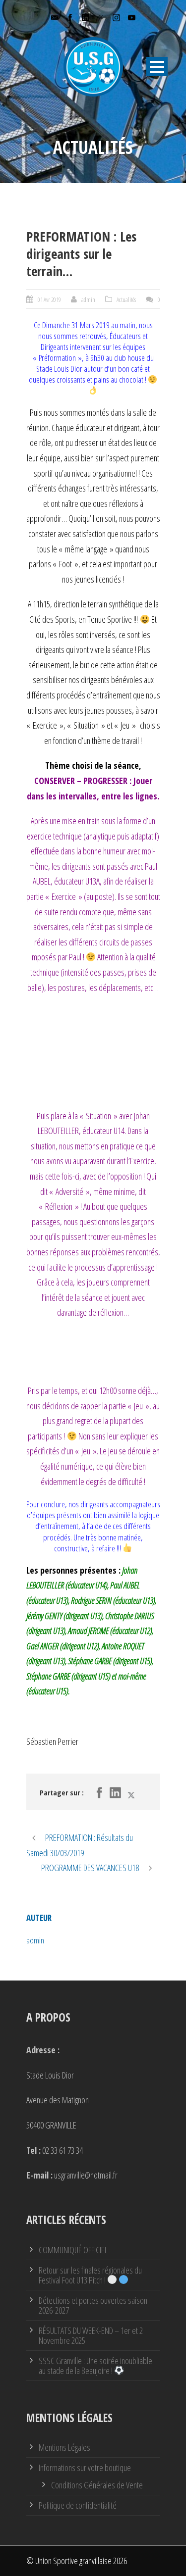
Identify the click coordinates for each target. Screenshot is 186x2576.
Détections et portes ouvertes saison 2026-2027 (93, 2305)
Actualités (126, 299)
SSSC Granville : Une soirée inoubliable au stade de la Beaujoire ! (95, 2366)
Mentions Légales (64, 2447)
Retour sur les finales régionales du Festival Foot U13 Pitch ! (90, 2275)
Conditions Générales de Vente (97, 2485)
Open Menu (157, 67)
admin (88, 299)
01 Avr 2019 (49, 299)
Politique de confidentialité (78, 2505)
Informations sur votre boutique (85, 2468)
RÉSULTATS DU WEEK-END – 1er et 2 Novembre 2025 (91, 2335)
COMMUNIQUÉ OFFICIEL (73, 2250)
